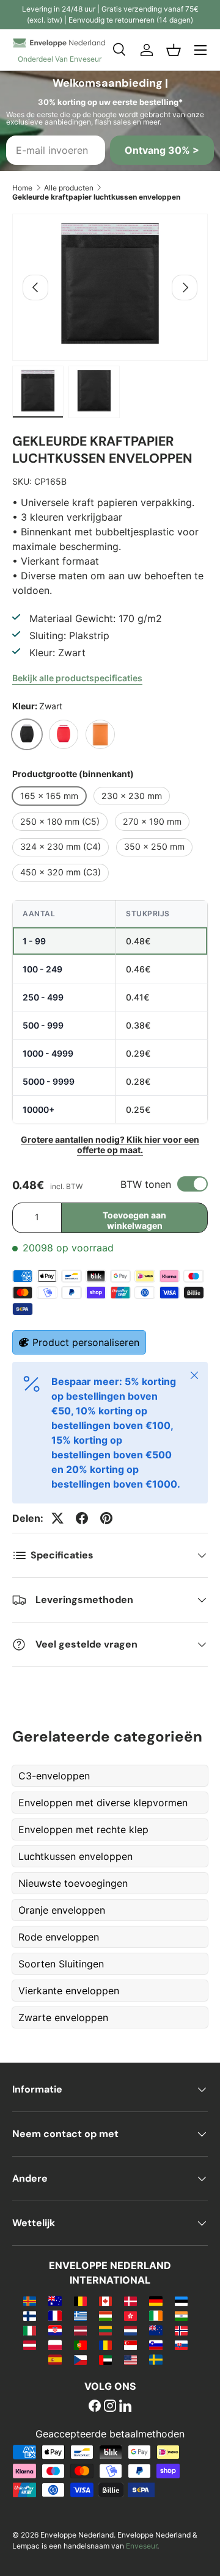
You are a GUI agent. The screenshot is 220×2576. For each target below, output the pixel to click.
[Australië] (55, 2301)
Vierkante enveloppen (69, 1991)
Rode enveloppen (59, 1937)
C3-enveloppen (54, 1776)
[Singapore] (130, 2345)
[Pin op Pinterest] (106, 1518)
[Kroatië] (55, 2330)
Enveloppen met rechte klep (83, 1829)
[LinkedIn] (125, 2407)
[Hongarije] (105, 2315)
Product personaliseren (86, 1342)
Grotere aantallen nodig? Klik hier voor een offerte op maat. (110, 1145)
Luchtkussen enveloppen (75, 1856)
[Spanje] (55, 2359)
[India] (181, 2315)
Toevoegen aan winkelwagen (134, 1220)
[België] (80, 2301)
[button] (174, 50)
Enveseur (141, 2546)
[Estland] (181, 2301)
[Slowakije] (181, 2345)
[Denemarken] (130, 2301)
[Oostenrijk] (30, 2345)
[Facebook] (95, 2407)
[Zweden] (156, 2359)
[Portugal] (80, 2345)
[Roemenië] (105, 2345)
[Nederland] (130, 2330)
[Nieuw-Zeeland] (156, 2330)
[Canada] (105, 2301)
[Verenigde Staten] (130, 2359)
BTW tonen (146, 1184)
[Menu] (200, 50)
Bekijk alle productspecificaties (77, 678)
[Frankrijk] (55, 2315)
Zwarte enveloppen (63, 2017)
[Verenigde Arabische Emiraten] (105, 2359)
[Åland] (30, 2301)
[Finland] (30, 2315)
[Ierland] (156, 2315)
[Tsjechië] (80, 2359)
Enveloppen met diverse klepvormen (103, 1803)
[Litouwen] (105, 2330)
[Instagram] (110, 2407)
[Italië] (30, 2330)
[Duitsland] (156, 2301)
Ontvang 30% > (162, 150)
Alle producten (69, 188)
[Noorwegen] (181, 2330)
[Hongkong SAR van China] (130, 2315)
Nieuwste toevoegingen (73, 1883)
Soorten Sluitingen (61, 1964)
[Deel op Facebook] (82, 1518)
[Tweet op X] (57, 1518)
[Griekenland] (80, 2315)
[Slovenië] (156, 2345)
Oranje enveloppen (62, 1910)
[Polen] (55, 2345)
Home (22, 188)
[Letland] (80, 2330)
